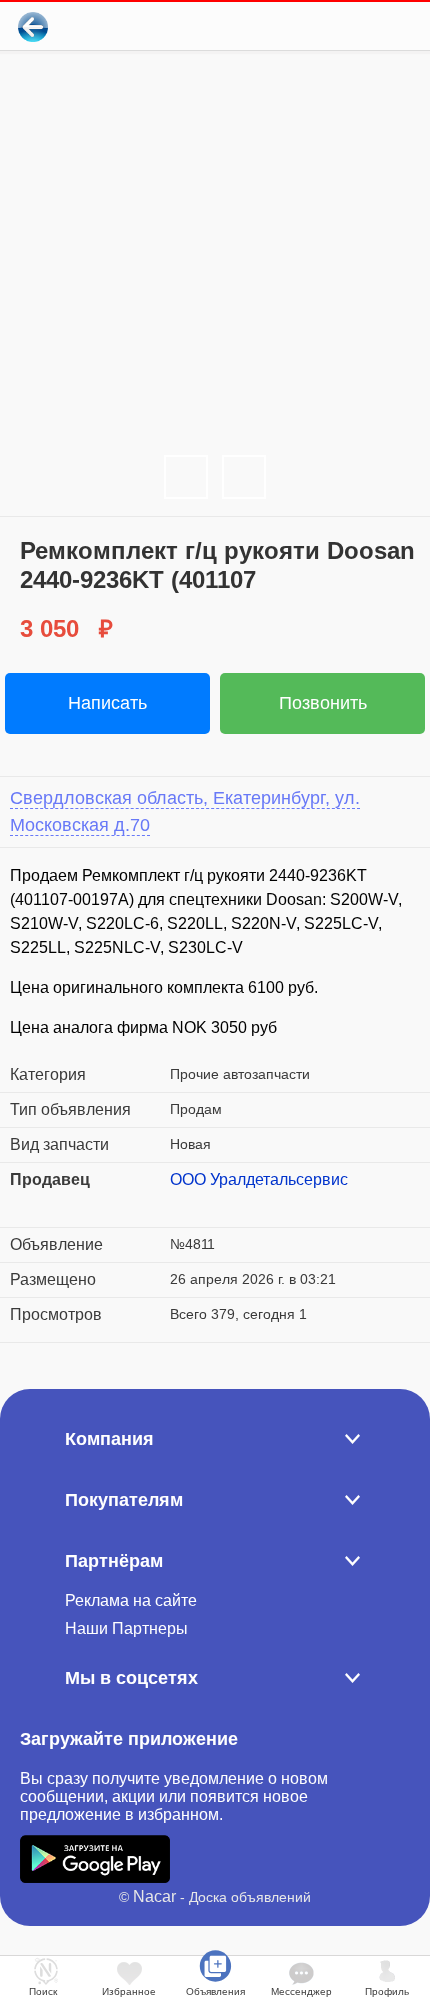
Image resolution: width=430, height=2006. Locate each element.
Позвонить (323, 703)
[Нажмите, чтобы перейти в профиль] (185, 1204)
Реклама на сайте (131, 1600)
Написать (107, 703)
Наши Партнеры (126, 1628)
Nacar (154, 1896)
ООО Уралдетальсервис (259, 1179)
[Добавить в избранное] (333, 26)
